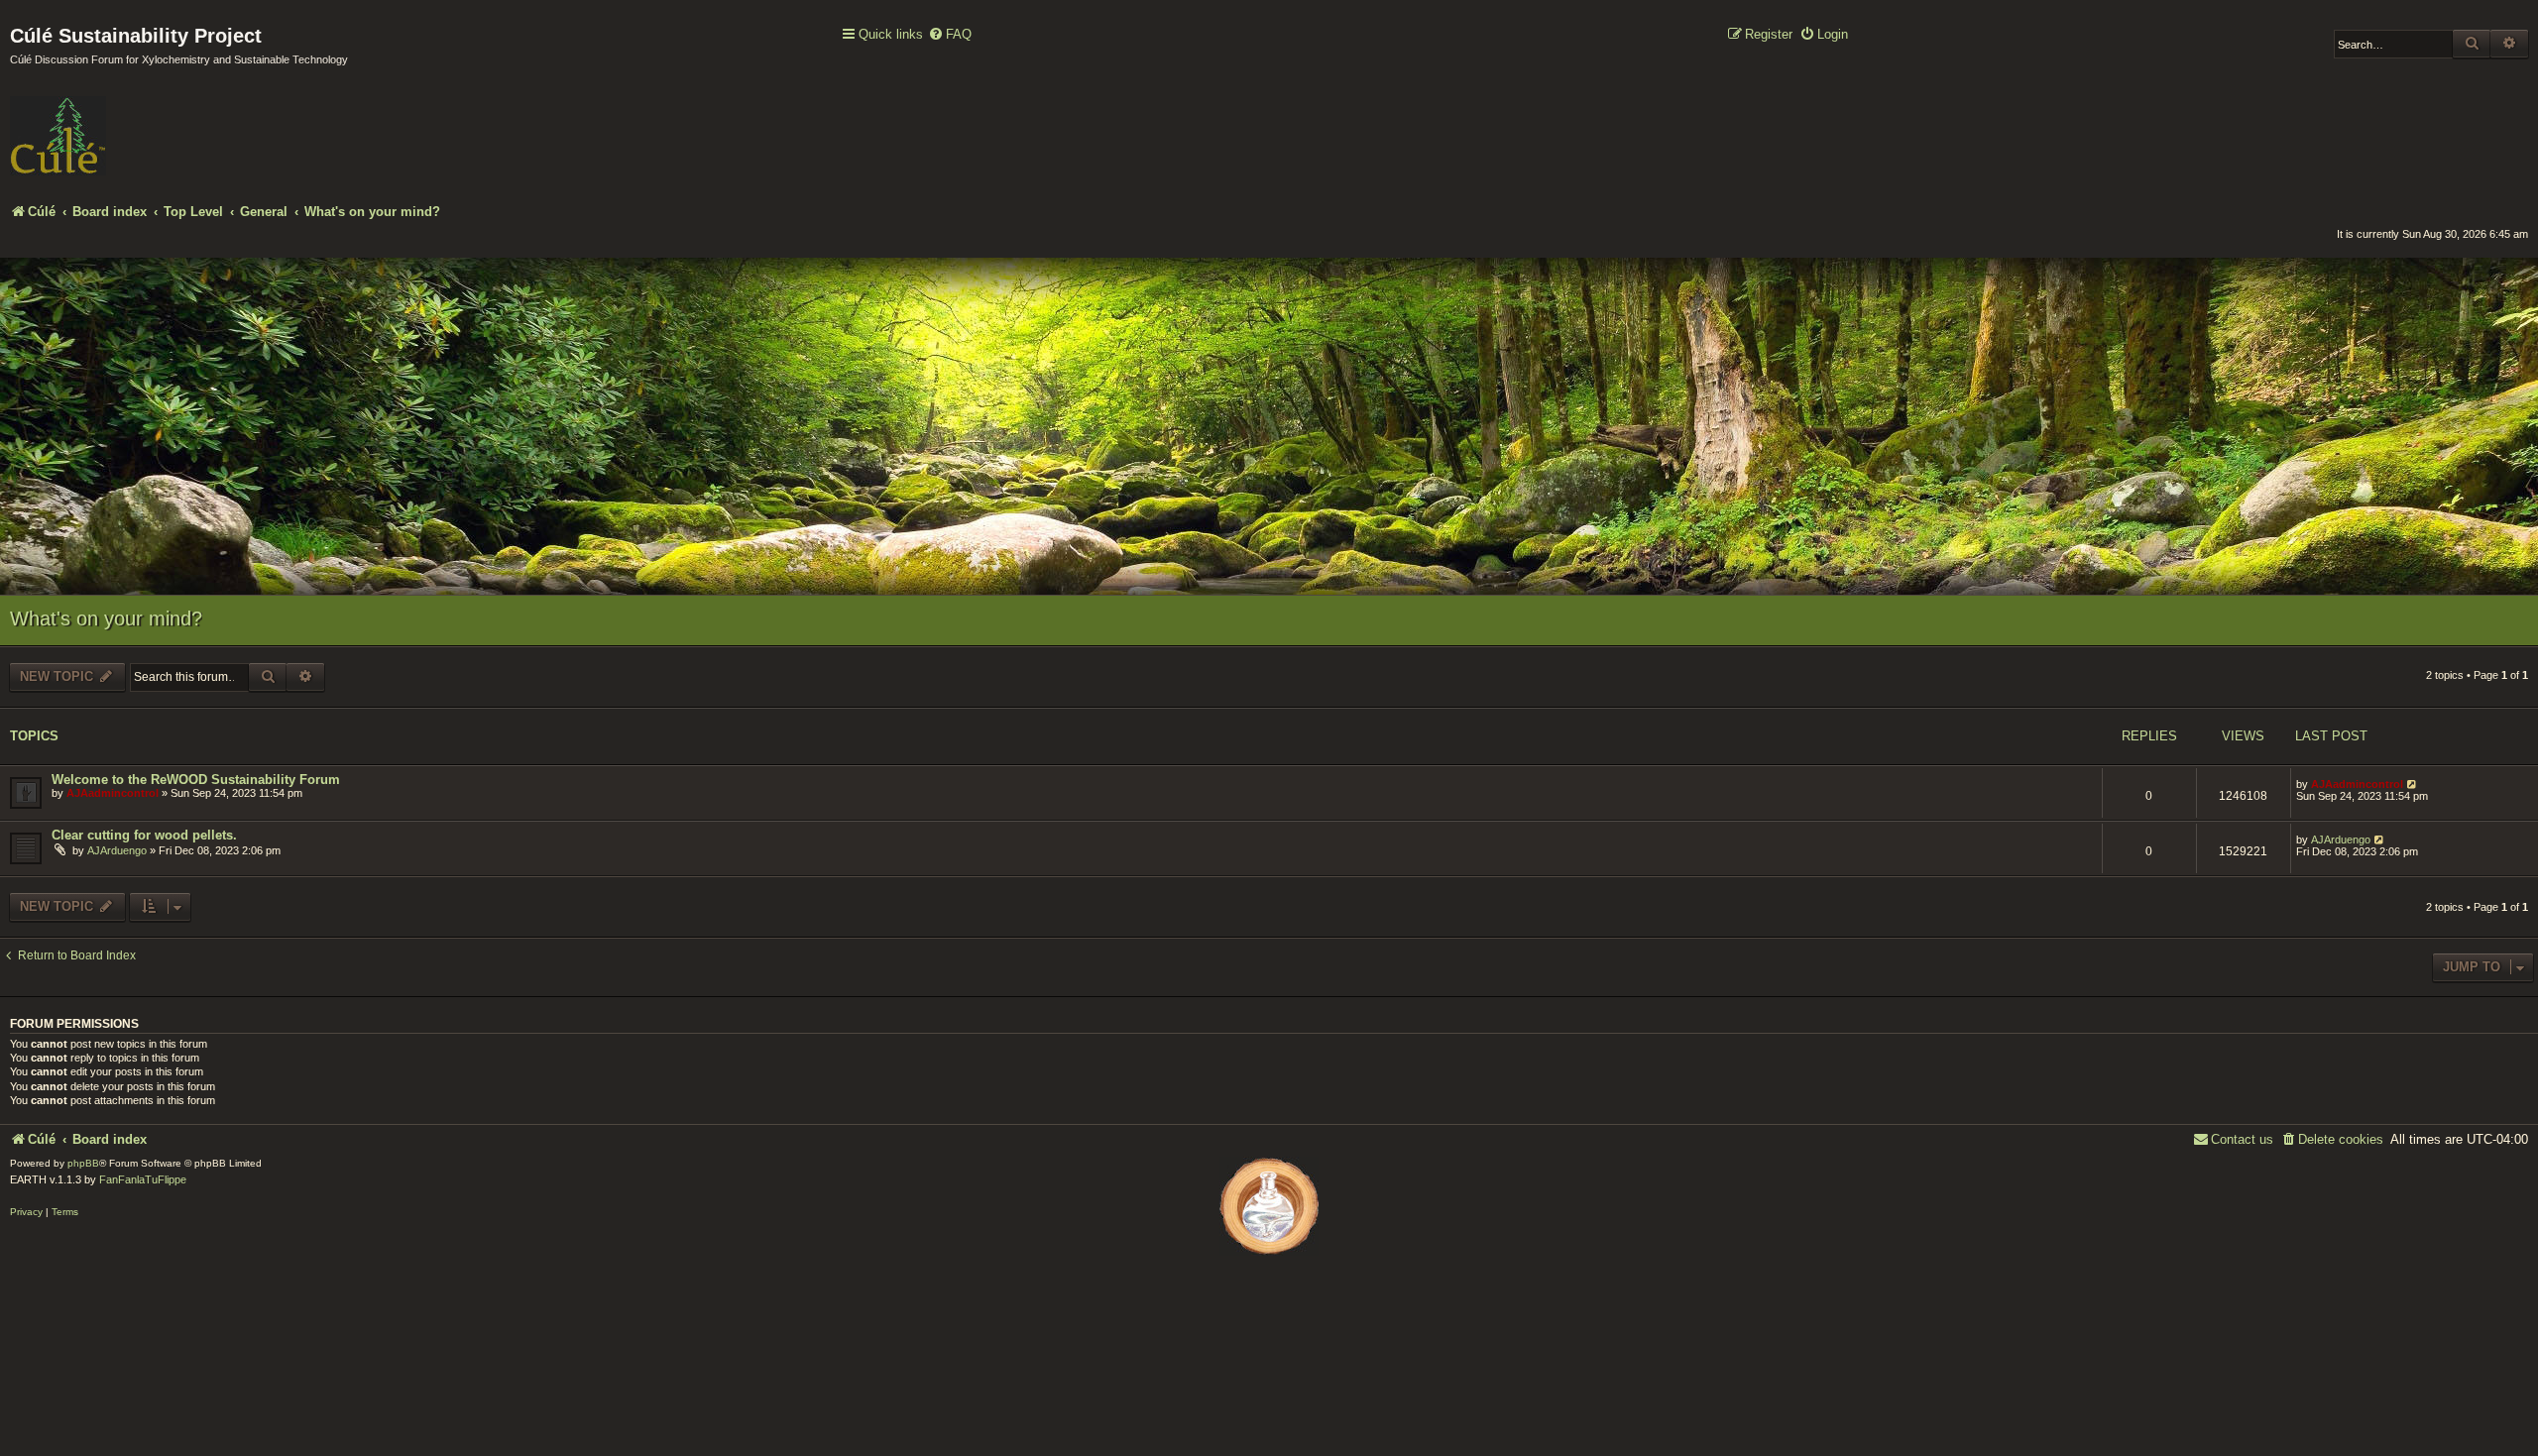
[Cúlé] (139, 122)
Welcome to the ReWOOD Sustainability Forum (196, 780)
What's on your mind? (106, 618)
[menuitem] (950, 35)
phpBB (83, 1163)
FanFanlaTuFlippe (143, 1179)
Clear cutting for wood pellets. (144, 835)
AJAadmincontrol (113, 793)
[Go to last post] (2413, 784)
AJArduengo (117, 850)
